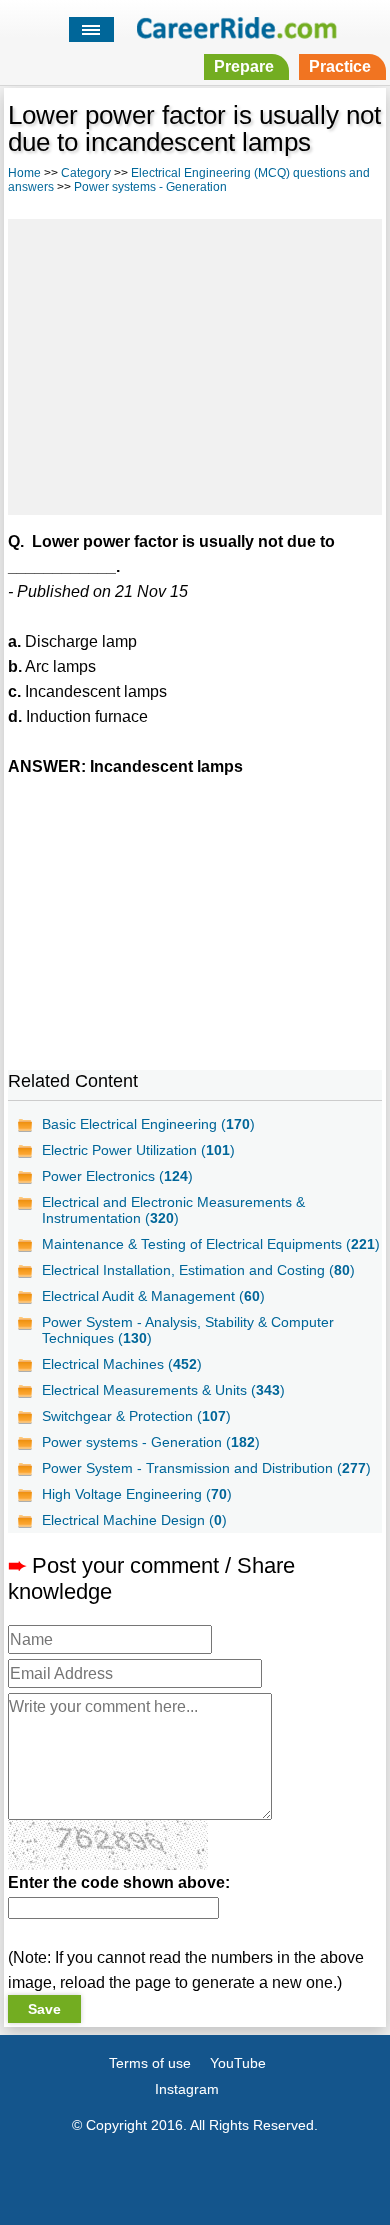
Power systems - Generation (150, 187)
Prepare (244, 66)
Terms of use (150, 2063)
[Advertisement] (195, 364)
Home (24, 173)
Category (86, 173)
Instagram (187, 2089)
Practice (340, 66)
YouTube (238, 2063)
